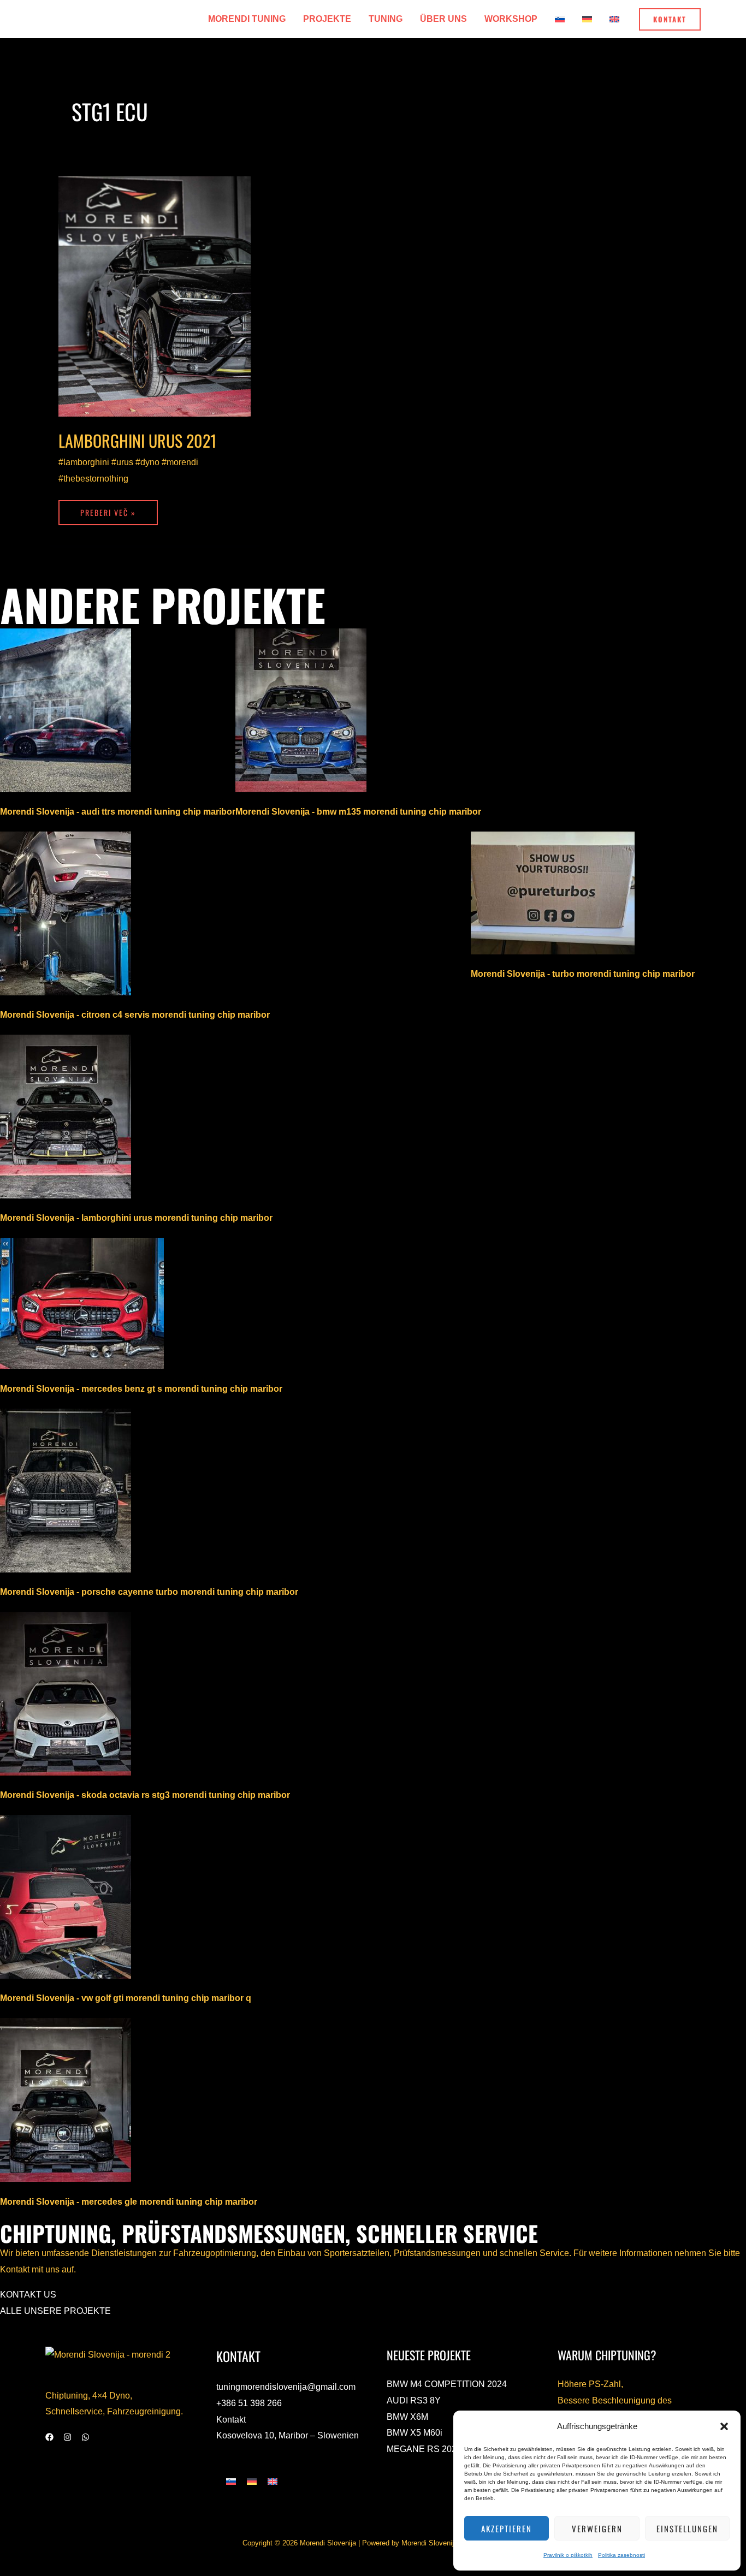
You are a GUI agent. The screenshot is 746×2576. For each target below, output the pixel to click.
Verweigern (597, 2528)
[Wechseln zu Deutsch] (252, 2481)
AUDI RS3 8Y (414, 2400)
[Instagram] (67, 2437)
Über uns (443, 19)
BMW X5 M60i (415, 2433)
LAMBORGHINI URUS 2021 (137, 440)
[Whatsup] (85, 2437)
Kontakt (231, 2420)
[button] (724, 2426)
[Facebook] (49, 2437)
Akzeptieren (507, 2528)
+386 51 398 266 (249, 2403)
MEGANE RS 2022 (424, 2449)
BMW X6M (407, 2417)
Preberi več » (108, 509)
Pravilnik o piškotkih (568, 2555)
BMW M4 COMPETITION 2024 (447, 2384)
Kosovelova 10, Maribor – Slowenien (288, 2435)
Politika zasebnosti (621, 2555)
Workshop (511, 19)
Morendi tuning (247, 19)
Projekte (327, 19)
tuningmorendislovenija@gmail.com (286, 2387)
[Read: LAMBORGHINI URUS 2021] (155, 296)
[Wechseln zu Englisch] (614, 19)
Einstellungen (687, 2528)
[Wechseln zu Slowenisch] (560, 19)
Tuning (386, 19)
